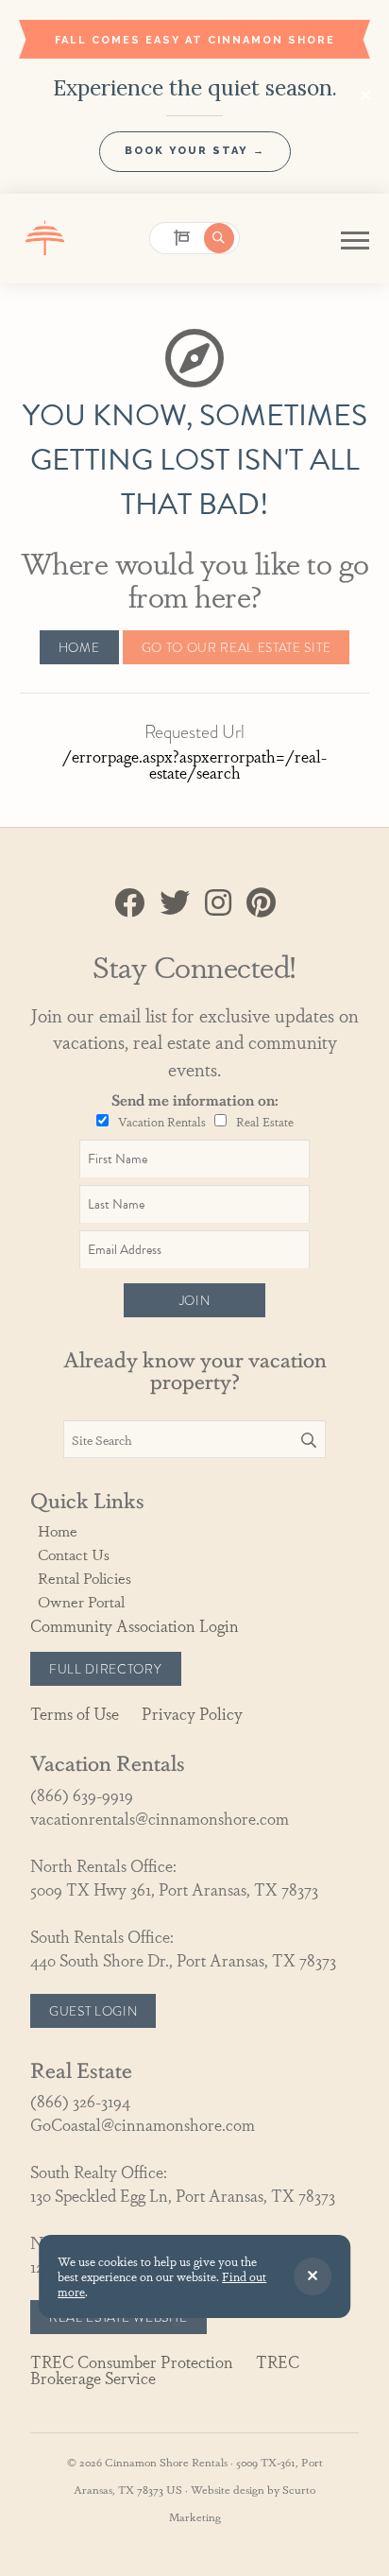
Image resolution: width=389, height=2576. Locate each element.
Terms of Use (75, 1713)
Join (195, 1300)
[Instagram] (218, 903)
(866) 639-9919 (82, 1794)
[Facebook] (129, 903)
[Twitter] (175, 903)
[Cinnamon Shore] (46, 239)
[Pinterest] (261, 903)
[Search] (309, 1440)
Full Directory (106, 1669)
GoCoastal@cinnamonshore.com (143, 2124)
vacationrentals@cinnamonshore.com (160, 1818)
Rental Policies (85, 1578)
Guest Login (93, 2011)
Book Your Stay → (195, 151)
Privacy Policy (192, 1713)
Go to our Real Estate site (237, 647)
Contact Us (74, 1554)
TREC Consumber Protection (132, 2361)
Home (79, 647)
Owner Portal (81, 1601)
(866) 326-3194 (80, 2100)
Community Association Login (135, 1625)
